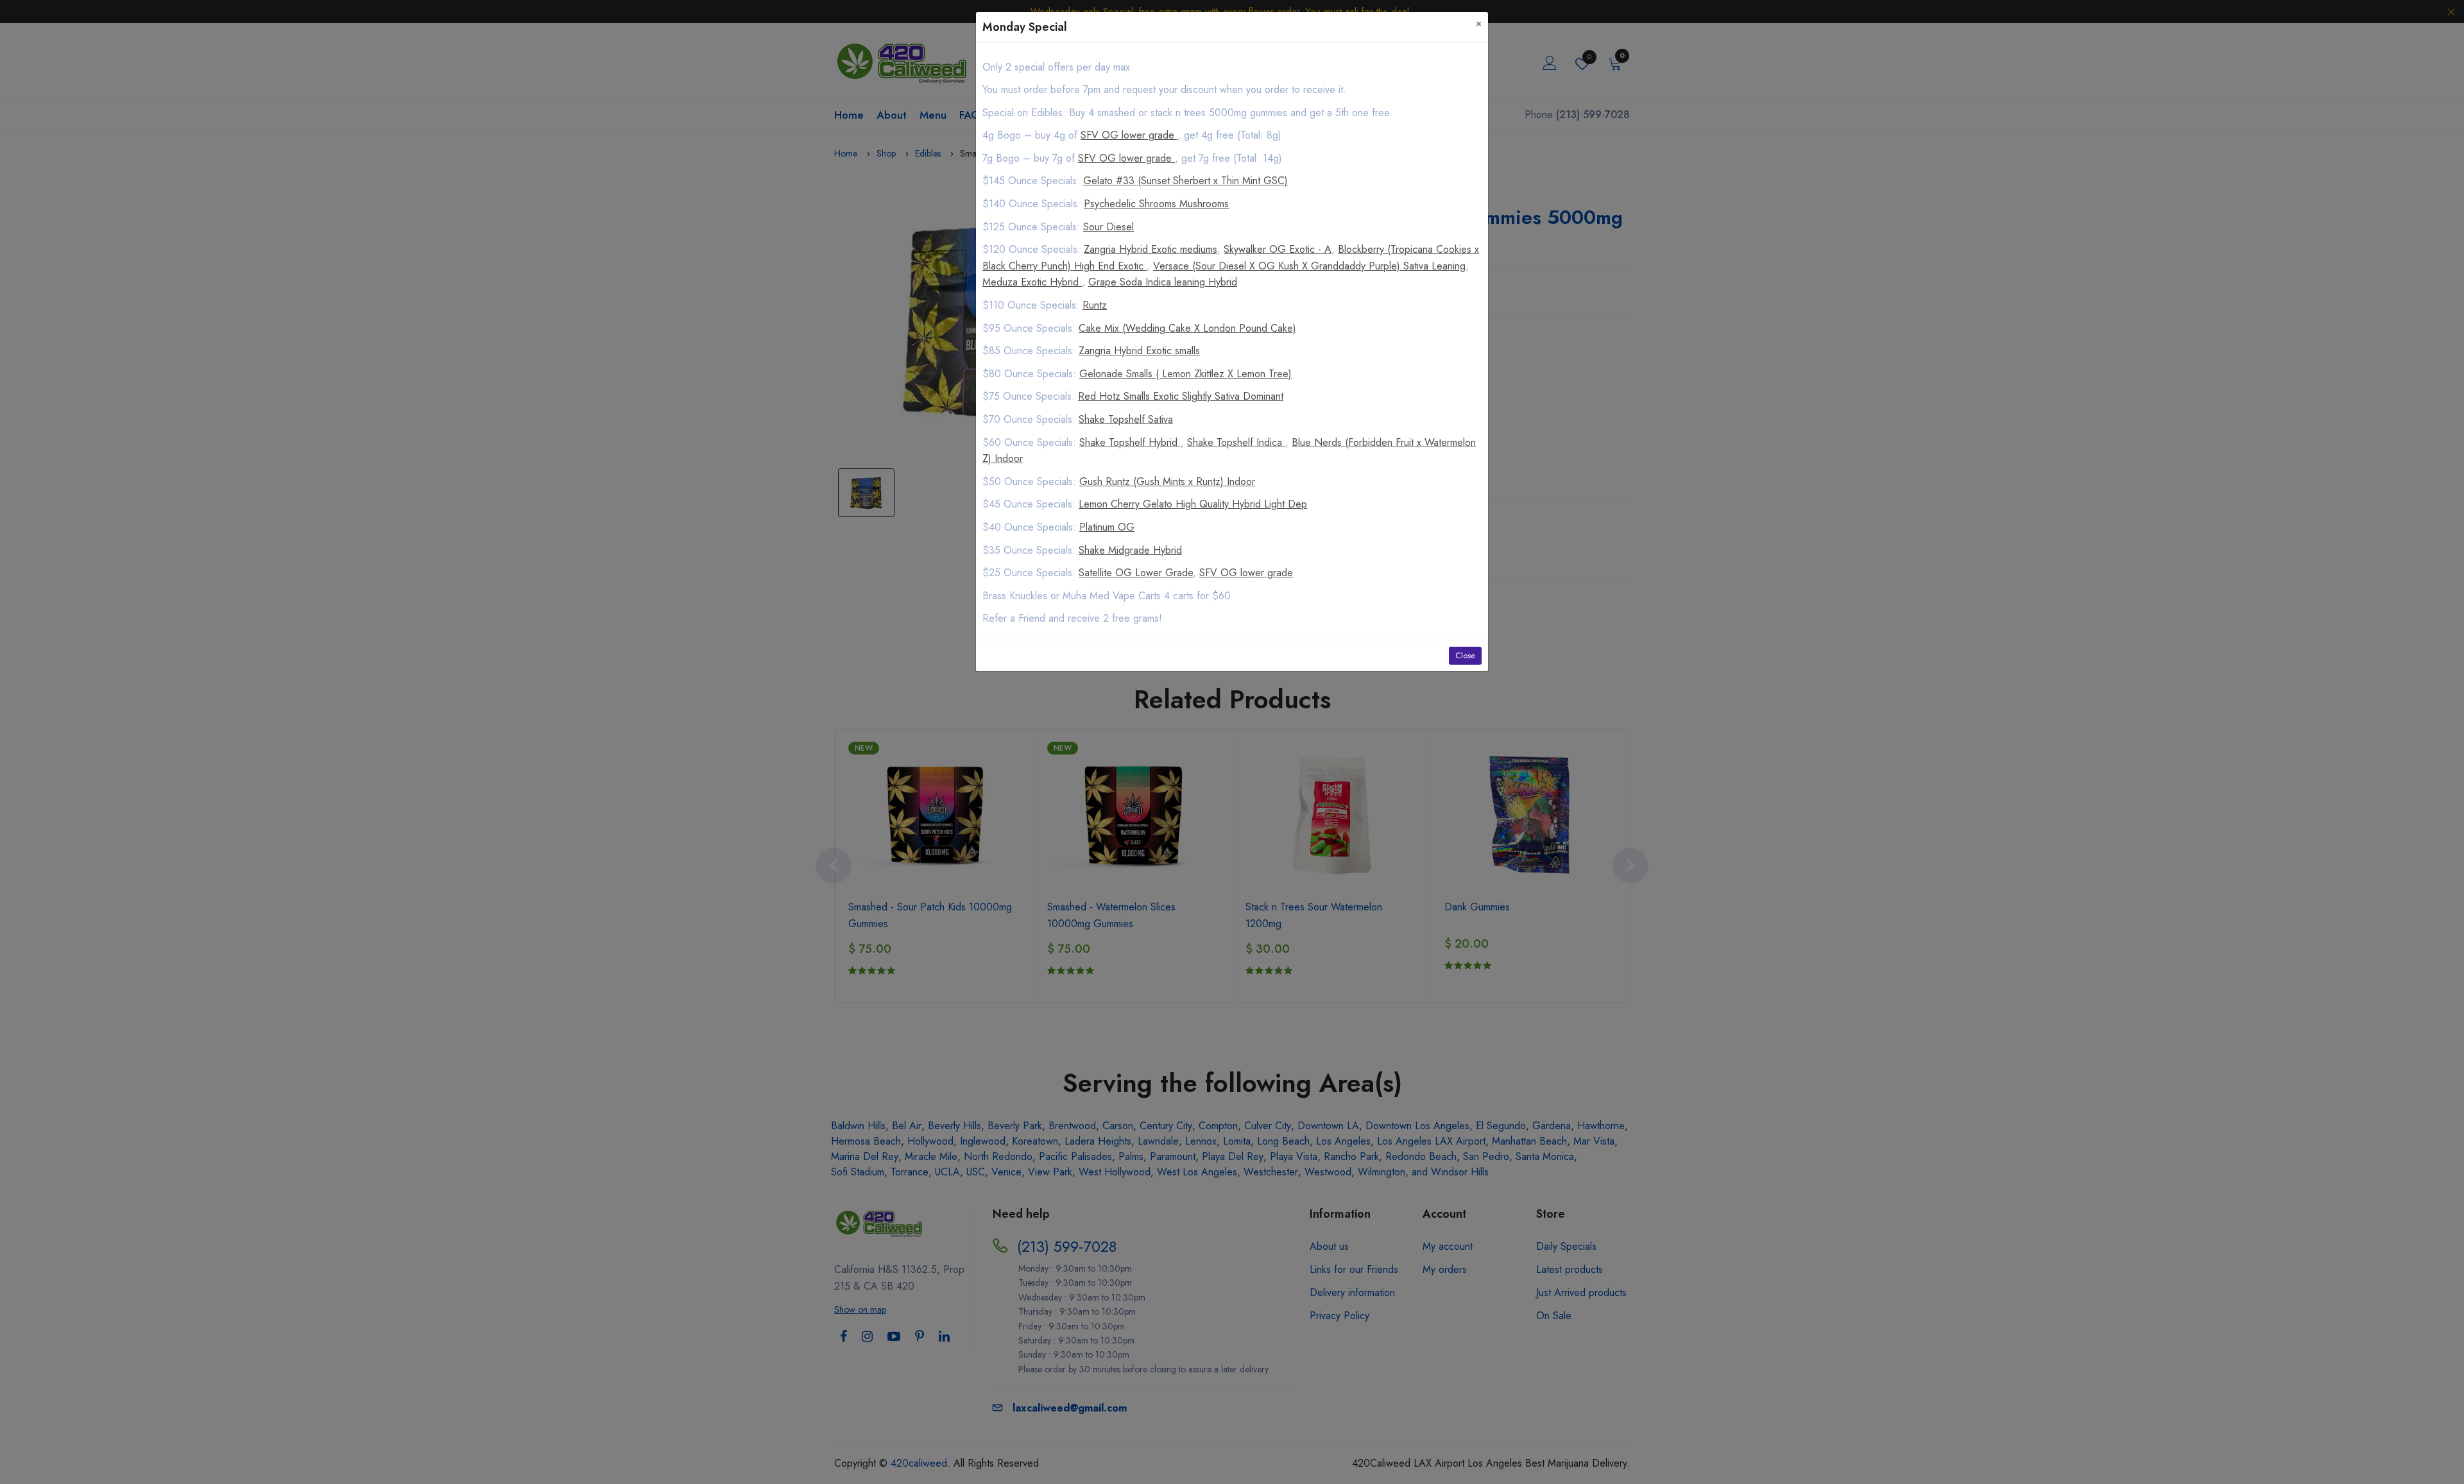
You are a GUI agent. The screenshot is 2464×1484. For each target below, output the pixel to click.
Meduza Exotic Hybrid (1032, 282)
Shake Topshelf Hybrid (1130, 442)
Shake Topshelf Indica (1236, 442)
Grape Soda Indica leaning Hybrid (1163, 282)
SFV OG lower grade (1129, 135)
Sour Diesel (1108, 227)
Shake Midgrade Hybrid (1130, 550)
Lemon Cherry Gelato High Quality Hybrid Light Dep (1193, 504)
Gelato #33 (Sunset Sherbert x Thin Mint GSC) (1185, 181)
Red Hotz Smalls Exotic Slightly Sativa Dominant (1181, 396)
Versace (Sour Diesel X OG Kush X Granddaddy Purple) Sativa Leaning (1309, 266)
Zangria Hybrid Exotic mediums (1151, 249)
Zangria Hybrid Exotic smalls (1139, 351)
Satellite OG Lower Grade (1136, 573)
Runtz (1095, 305)
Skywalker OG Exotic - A (1278, 249)
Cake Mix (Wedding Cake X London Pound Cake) (1187, 328)
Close (1465, 656)
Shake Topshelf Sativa (1126, 419)
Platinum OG (1107, 527)
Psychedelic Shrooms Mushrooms (1156, 204)
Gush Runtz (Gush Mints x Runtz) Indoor (1167, 482)
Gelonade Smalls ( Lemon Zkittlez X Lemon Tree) (1185, 374)
